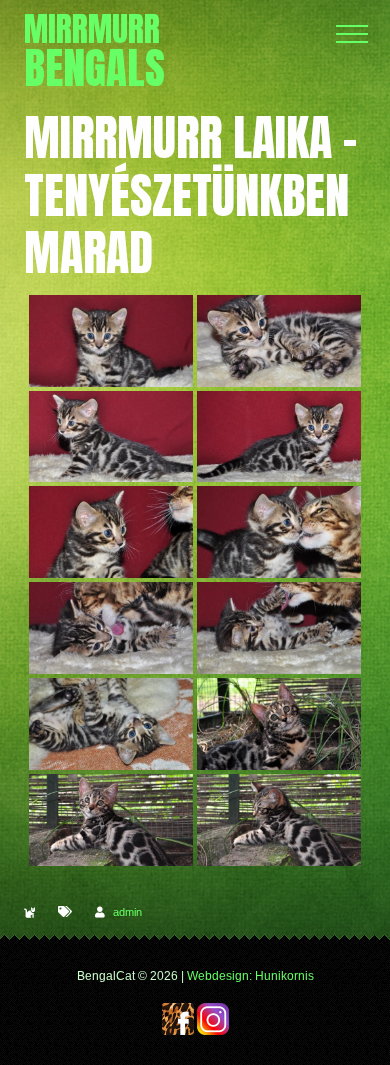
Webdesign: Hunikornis (250, 976)
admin (127, 912)
